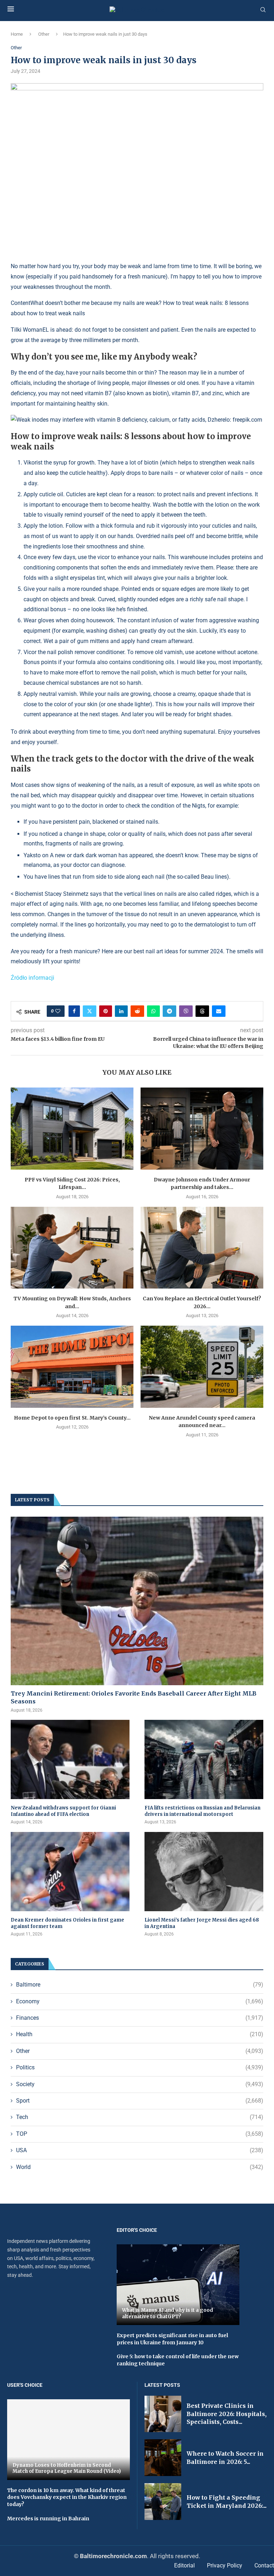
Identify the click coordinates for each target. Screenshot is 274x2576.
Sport (140, 2101)
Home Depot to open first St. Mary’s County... (72, 1418)
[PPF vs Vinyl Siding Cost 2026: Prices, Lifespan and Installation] (72, 1128)
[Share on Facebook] (74, 1011)
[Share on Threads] (202, 1011)
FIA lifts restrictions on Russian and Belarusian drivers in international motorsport (202, 1811)
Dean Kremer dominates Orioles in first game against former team (67, 1923)
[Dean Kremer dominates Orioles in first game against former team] (70, 1872)
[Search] (263, 10)
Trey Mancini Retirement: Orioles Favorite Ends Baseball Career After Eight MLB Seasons (134, 1697)
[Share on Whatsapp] (153, 1011)
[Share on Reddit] (137, 1011)
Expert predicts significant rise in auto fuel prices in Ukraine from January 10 (172, 2339)
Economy (140, 2001)
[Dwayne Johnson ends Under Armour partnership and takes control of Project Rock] (202, 1128)
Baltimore (140, 1985)
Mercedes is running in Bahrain (48, 2519)
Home (17, 34)
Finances (140, 2018)
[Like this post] (58, 1011)
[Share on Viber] (186, 1011)
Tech (140, 2117)
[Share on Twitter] (90, 1011)
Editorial (184, 2565)
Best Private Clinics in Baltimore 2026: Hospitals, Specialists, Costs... (227, 2414)
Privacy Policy (225, 2565)
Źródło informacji (32, 978)
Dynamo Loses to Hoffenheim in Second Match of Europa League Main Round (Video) (67, 2468)
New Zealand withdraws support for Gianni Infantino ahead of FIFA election (63, 1811)
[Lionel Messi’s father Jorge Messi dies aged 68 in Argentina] (204, 1872)
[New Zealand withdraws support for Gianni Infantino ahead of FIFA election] (70, 1759)
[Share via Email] (219, 1011)
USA (140, 2150)
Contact (264, 2565)
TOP (140, 2134)
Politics (140, 2067)
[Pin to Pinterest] (106, 1011)
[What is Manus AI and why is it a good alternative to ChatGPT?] (178, 2285)
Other (44, 34)
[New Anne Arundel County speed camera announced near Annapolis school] (202, 1367)
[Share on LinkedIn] (121, 1011)
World (140, 2167)
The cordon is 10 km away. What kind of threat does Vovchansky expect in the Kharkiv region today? (67, 2497)
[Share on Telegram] (169, 1011)
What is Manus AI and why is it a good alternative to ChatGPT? (168, 2313)
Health (140, 2034)
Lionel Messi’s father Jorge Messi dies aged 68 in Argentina (202, 1923)
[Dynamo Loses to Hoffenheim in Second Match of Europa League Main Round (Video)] (68, 2440)
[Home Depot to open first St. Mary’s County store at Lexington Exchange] (72, 1367)
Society (140, 2084)
